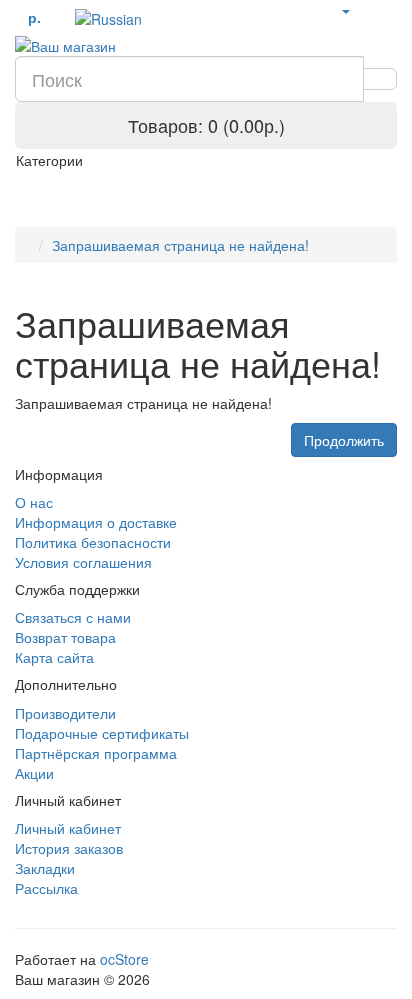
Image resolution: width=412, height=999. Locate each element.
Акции (34, 773)
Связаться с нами (73, 617)
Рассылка (46, 888)
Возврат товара (65, 637)
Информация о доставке (96, 522)
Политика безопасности (93, 542)
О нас (34, 502)
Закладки (45, 868)
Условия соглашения (83, 562)
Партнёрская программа (96, 753)
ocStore (124, 959)
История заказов (69, 848)
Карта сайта (54, 657)
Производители (65, 713)
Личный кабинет (68, 828)
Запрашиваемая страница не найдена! (180, 245)
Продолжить (344, 440)
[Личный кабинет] (345, 10)
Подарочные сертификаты (102, 733)
